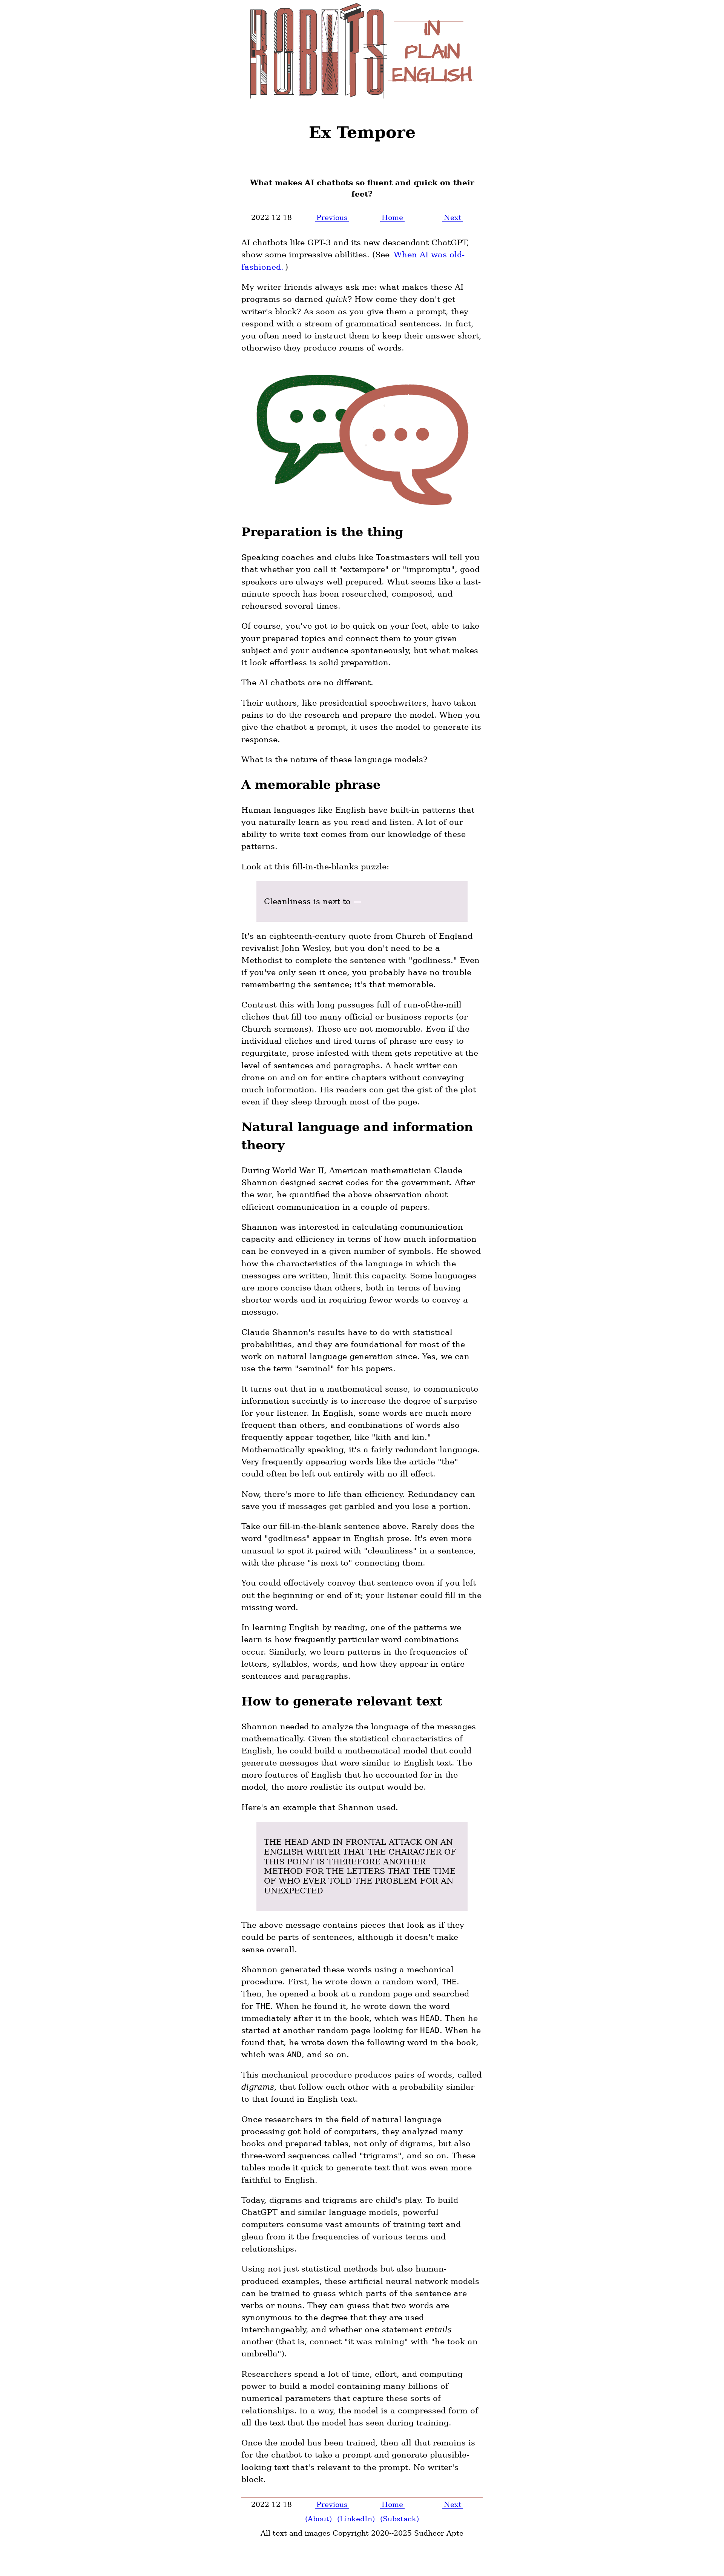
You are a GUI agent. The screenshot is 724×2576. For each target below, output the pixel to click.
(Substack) (400, 2519)
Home (392, 217)
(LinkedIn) (356, 2519)
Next (453, 217)
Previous (332, 217)
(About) (318, 2519)
